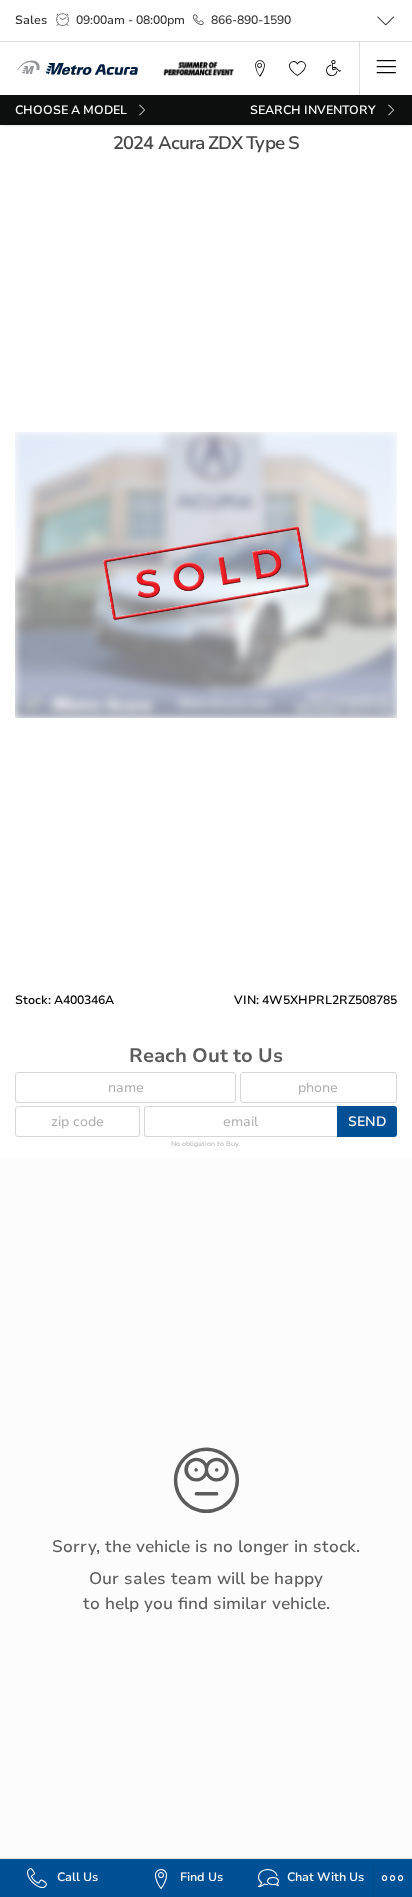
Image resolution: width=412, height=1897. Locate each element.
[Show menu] (385, 68)
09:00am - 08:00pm (130, 20)
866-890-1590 (251, 20)
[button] (260, 68)
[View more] (385, 21)
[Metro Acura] (77, 68)
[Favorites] (296, 68)
